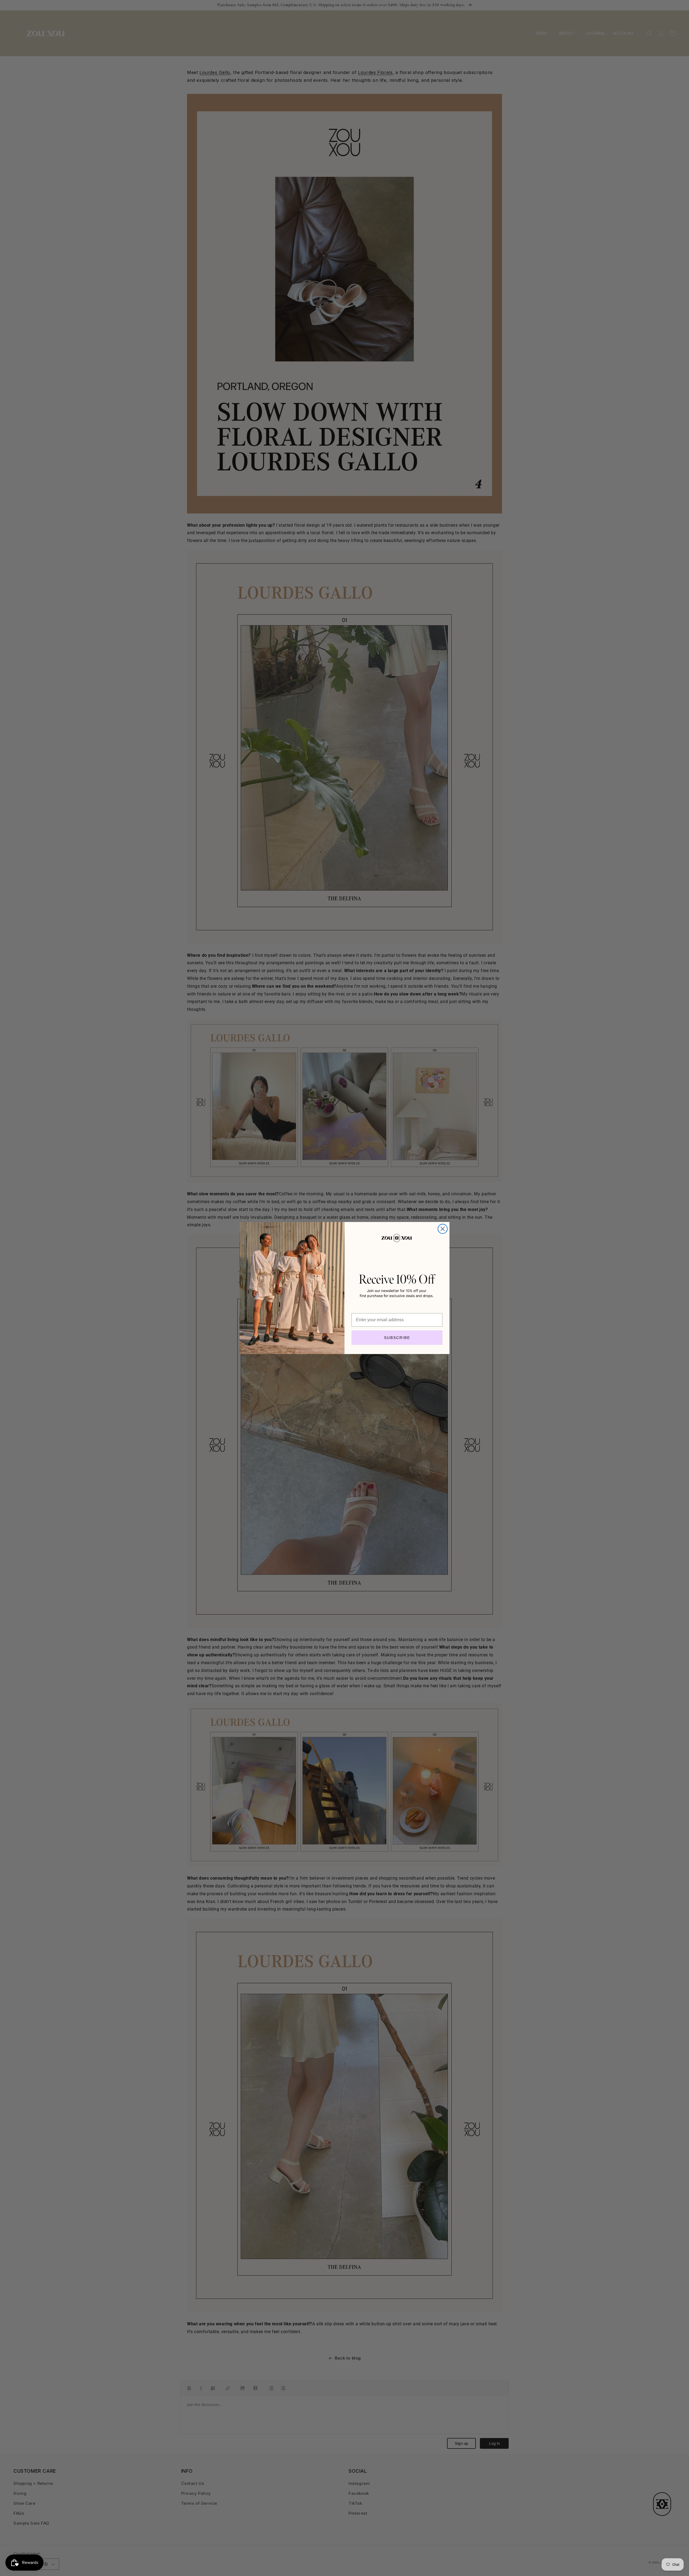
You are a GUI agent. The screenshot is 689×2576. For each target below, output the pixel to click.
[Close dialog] (443, 1229)
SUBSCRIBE (397, 1338)
